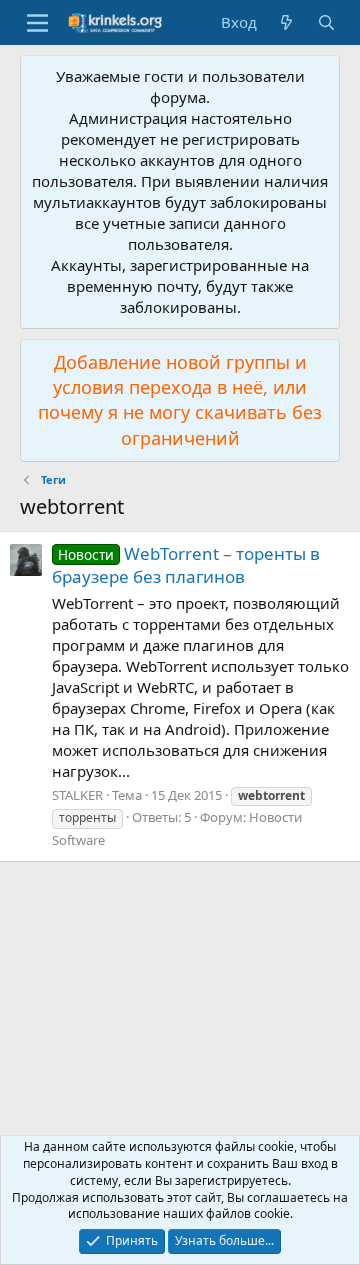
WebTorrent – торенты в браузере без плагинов (186, 565)
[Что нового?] (286, 22)
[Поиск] (326, 22)
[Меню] (37, 23)
